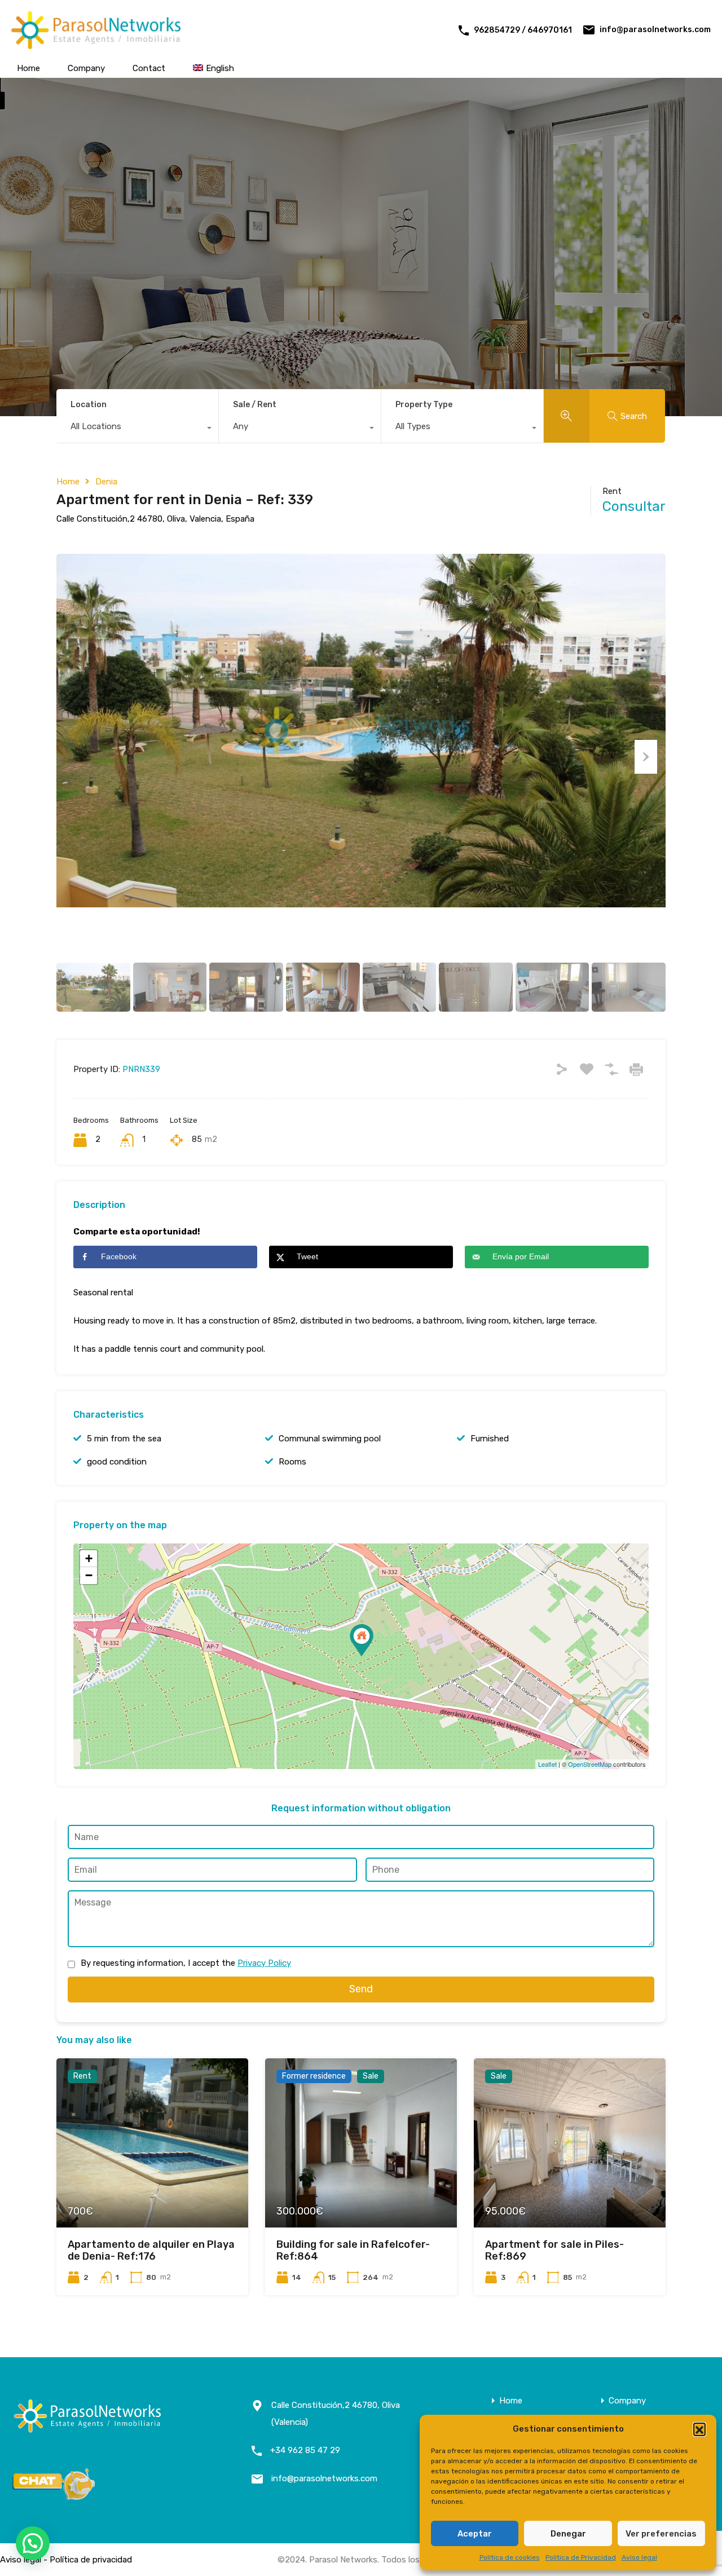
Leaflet (547, 1764)
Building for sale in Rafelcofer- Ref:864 (353, 2251)
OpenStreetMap (590, 1764)
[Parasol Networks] (96, 44)
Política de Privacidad (581, 2557)
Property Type (424, 405)
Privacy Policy (264, 1963)
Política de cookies (510, 2557)
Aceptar (475, 2534)
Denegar (568, 2534)
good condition (117, 1462)
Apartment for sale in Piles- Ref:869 (554, 2251)
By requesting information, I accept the (186, 1963)
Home (28, 68)
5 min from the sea (124, 1439)
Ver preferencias (661, 2534)
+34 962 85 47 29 (305, 2450)
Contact (149, 68)
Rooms (292, 1462)
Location (89, 405)
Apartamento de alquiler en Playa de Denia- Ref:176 (151, 2251)
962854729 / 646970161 (523, 30)
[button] (699, 2429)
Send (361, 1989)
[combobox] (137, 429)
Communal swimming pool (330, 1439)
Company (86, 68)
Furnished (490, 1439)
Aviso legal (639, 2557)
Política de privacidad (91, 2560)
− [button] (89, 1575)
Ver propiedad (152, 2193)
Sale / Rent (255, 405)
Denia (106, 482)
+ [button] (89, 1558)
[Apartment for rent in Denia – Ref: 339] (362, 1640)
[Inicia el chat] (54, 2496)
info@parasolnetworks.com (655, 30)
